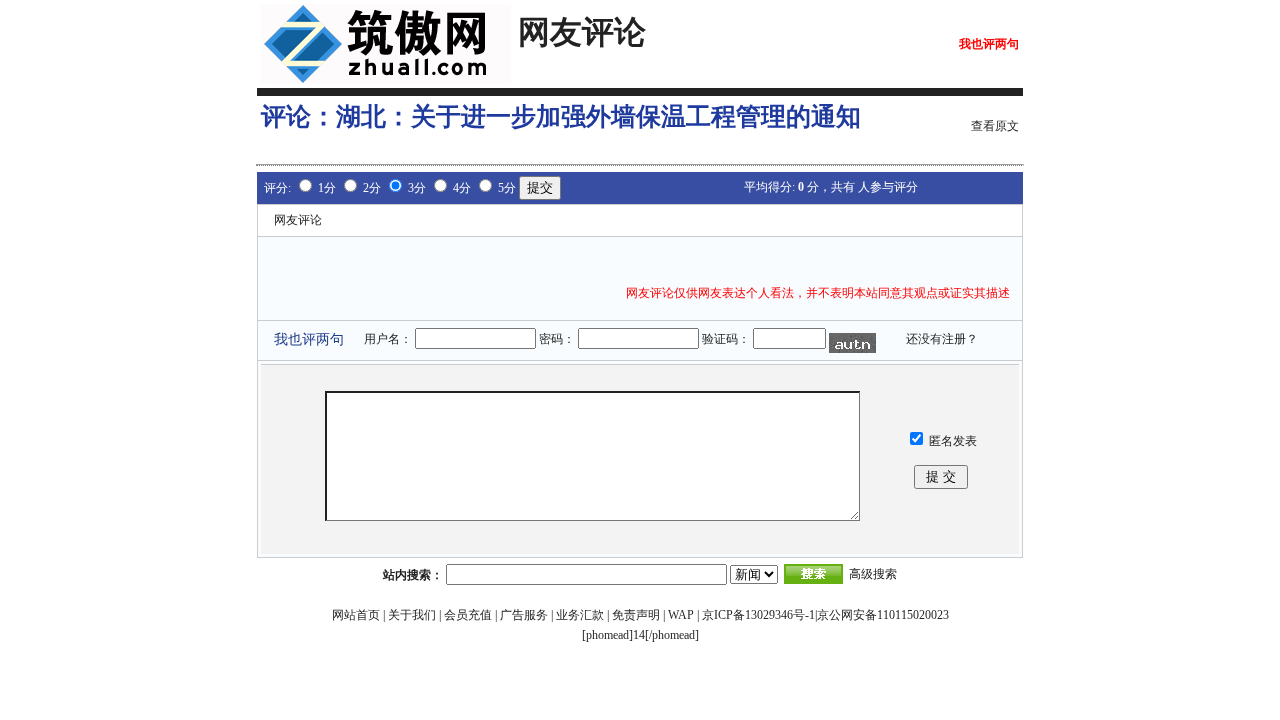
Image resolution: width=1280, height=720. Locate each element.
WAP (681, 615)
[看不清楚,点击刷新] (852, 343)
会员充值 (468, 615)
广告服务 (524, 615)
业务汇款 (580, 615)
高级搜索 (873, 574)
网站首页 (356, 615)
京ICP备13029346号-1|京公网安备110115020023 (825, 615)
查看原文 (995, 126)
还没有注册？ (942, 339)
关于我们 (412, 615)
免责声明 (636, 615)
